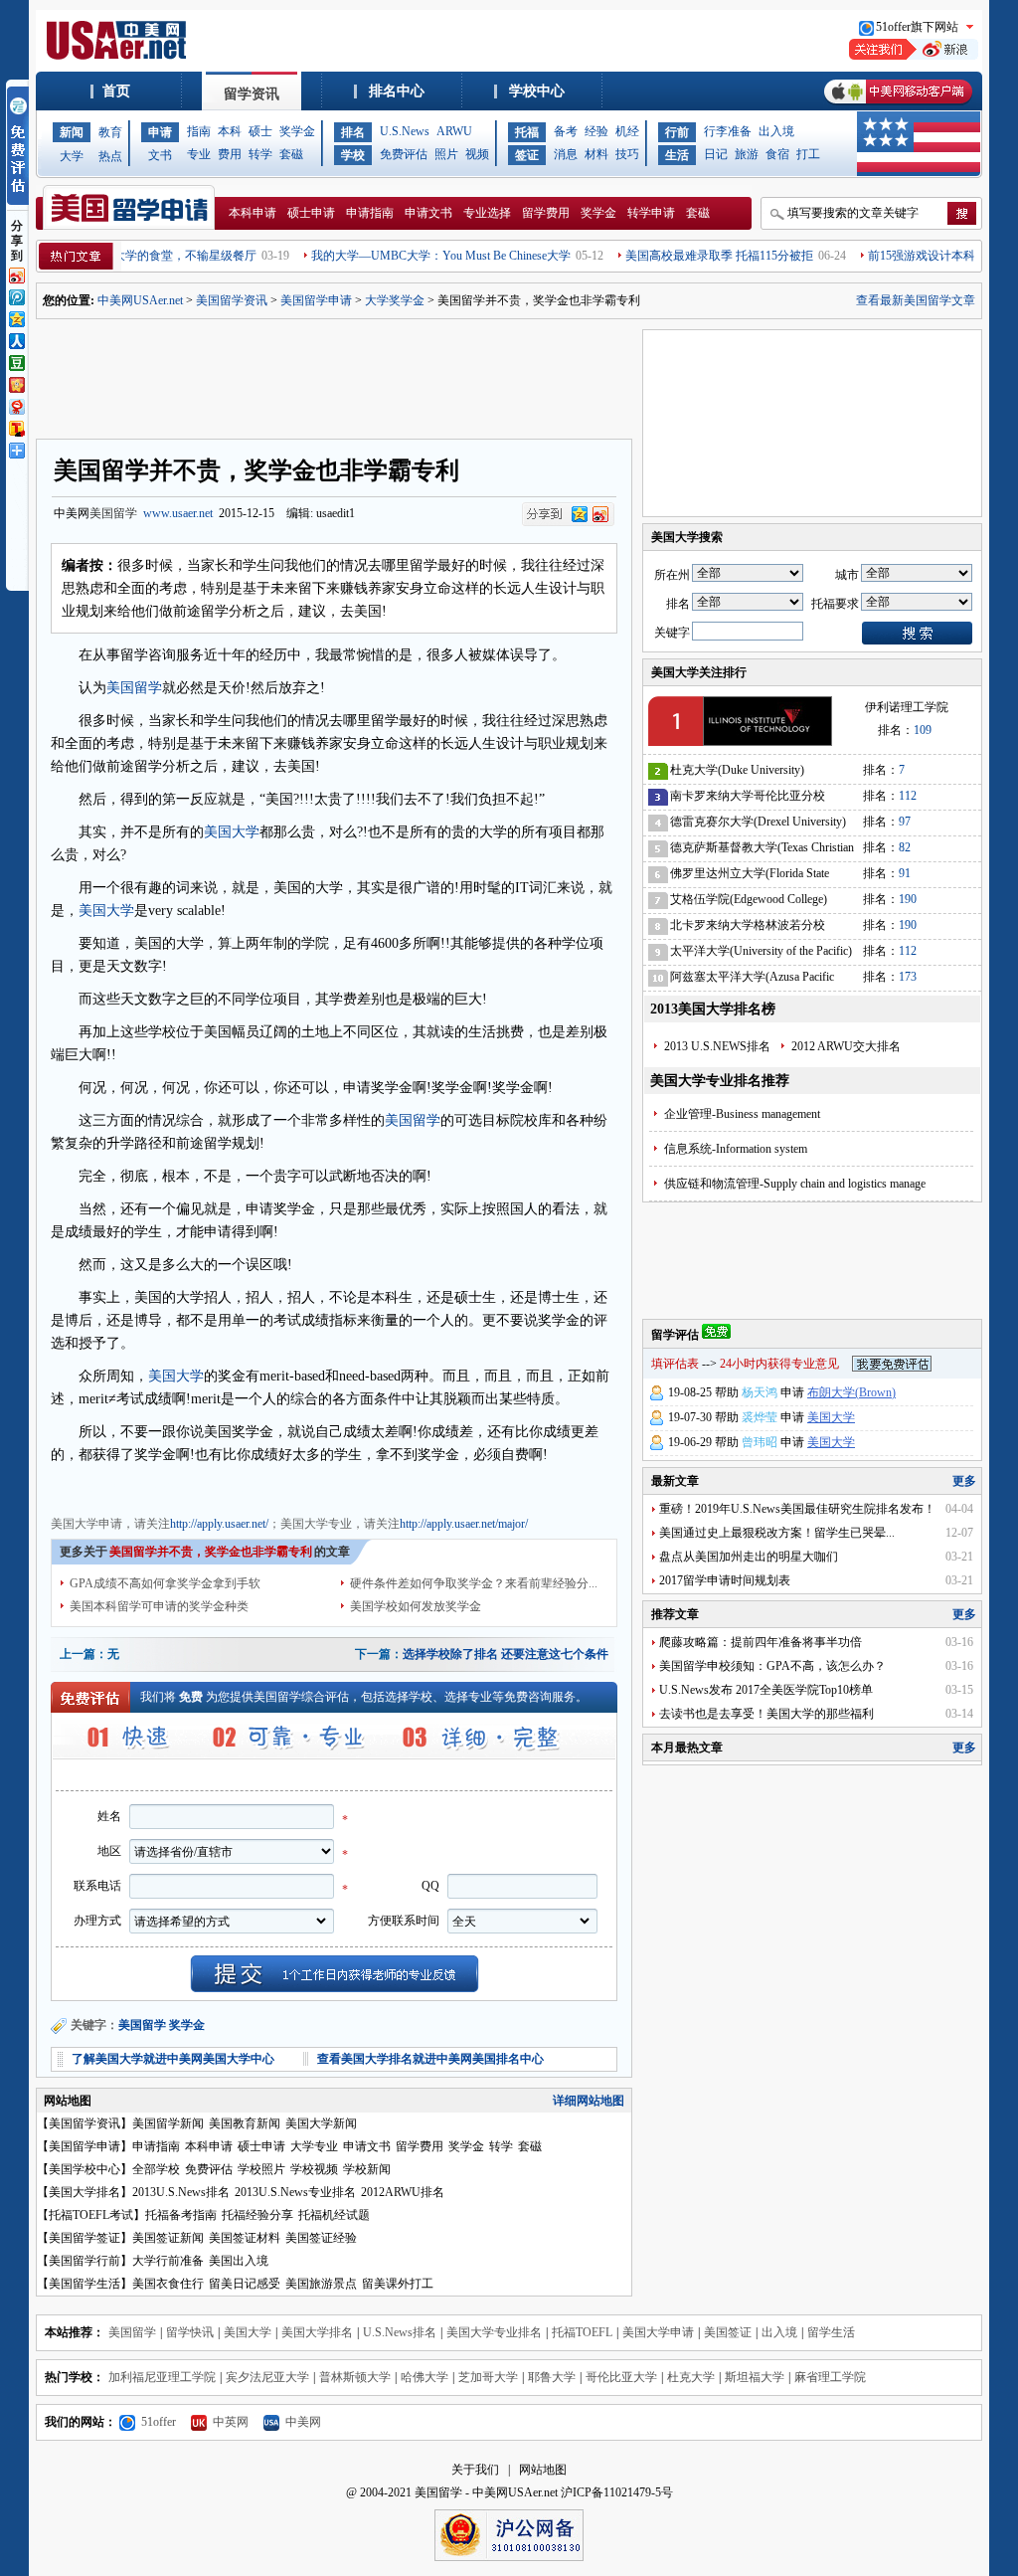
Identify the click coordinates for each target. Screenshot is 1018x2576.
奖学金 (297, 131)
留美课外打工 (398, 2284)
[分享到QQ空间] (16, 317)
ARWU (454, 131)
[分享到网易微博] (16, 405)
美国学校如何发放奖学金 (416, 1606)
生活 (677, 155)
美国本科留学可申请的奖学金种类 (159, 1606)
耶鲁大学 (552, 2377)
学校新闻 (367, 2169)
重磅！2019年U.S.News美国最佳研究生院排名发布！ (797, 1509)
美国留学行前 (85, 2261)
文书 (160, 155)
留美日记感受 (245, 2284)
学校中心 (537, 91)
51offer (159, 2422)
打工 (808, 154)
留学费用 (546, 213)
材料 (596, 154)
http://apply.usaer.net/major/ (464, 1524)
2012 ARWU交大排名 (846, 1046)
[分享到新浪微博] (16, 274)
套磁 (291, 154)
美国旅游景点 (321, 2284)
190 (908, 899)
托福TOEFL (582, 2332)
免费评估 (404, 154)
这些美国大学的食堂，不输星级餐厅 (124, 256)
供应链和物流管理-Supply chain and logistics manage (795, 1184)
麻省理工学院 (830, 2377)
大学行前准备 (168, 2261)
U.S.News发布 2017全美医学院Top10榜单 (766, 1690)
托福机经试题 (334, 2215)
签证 (527, 155)
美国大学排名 (85, 2192)
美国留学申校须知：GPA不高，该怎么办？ (772, 1666)
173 (908, 977)
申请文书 (428, 213)
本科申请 (253, 213)
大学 (72, 156)
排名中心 (397, 91)
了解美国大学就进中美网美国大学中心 (173, 2059)
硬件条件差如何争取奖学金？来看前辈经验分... (474, 1583)
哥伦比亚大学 (621, 2377)
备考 (566, 131)
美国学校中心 (85, 2169)
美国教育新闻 (245, 2123)
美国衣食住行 (168, 2284)
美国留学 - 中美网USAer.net (486, 2492)
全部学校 (156, 2169)
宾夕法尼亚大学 (267, 2377)
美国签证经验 (321, 2238)
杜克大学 (691, 2377)
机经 (627, 131)
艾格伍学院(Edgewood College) (749, 899)
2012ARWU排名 (403, 2192)
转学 (260, 154)
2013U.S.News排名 (181, 2192)
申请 (160, 132)
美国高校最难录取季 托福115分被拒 (682, 256)
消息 (566, 154)
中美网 (303, 2422)
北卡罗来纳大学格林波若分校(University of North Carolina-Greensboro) (748, 928)
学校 (353, 155)
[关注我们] (914, 56)
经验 (596, 131)
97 (905, 822)
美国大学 (232, 832)
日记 (716, 154)
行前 (677, 132)
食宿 (777, 154)
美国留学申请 (316, 300)
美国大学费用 (238, 1487)
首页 (116, 91)
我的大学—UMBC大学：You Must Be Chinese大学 (404, 256)
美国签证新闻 (168, 2238)
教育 (110, 132)
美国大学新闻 (321, 2123)
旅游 (747, 154)
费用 (230, 154)
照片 (446, 154)
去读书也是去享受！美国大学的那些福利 (766, 1714)
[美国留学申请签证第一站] (119, 56)
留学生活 (831, 2332)
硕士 (260, 131)
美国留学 (113, 513)
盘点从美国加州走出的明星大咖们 (749, 1557)
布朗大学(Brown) (851, 1392)
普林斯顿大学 (355, 2377)
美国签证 (728, 2332)
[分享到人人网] (16, 339)
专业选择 (487, 213)
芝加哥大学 (488, 2377)
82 (905, 847)
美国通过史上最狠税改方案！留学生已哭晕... (777, 1533)
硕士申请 (311, 213)
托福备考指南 (181, 2215)
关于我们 (475, 2470)
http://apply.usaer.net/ (219, 1524)
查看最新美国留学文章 (916, 300)
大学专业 (314, 2146)
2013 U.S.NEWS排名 (717, 1046)
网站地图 (543, 2470)
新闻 (72, 132)
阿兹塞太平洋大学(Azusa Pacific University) (752, 980)
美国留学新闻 (168, 2123)
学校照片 (261, 2169)
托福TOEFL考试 (91, 2215)
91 (905, 873)
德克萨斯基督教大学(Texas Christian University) (762, 851)
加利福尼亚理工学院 (162, 2377)
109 (923, 730)
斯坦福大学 (755, 2377)
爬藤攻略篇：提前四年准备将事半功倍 (761, 1642)
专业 (199, 154)
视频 (477, 154)
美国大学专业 (162, 1487)
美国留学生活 (85, 2284)
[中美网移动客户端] (898, 106)
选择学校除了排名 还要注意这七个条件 (506, 1654)
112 (908, 796)
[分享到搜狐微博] (16, 427)
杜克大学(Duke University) (737, 770)
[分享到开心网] (16, 383)
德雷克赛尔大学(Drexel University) (758, 822)
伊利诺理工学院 (907, 707)
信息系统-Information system (736, 1149)
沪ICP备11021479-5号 (617, 2492)
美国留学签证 (85, 2238)
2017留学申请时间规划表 (725, 1580)
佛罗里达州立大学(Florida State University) (750, 877)
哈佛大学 (424, 2377)
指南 (199, 131)
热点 (110, 156)
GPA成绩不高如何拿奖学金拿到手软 (165, 1583)
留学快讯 (190, 2332)
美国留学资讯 (232, 300)
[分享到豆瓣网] (16, 361)
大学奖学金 (395, 300)
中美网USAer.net (140, 300)
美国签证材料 (245, 2238)
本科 (230, 131)
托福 (527, 132)
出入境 (776, 131)
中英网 (231, 2422)
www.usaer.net (178, 513)
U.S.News (405, 131)
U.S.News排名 (400, 2332)
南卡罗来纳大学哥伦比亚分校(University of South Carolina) (748, 799)
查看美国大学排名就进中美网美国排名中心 (430, 2059)
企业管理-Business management (742, 1114)
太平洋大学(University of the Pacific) (761, 951)
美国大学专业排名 (494, 2332)
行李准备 (728, 131)
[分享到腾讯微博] (16, 295)
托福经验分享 (257, 2215)
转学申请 (651, 213)
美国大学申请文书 (413, 1487)
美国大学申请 (86, 1487)
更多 (964, 1481)
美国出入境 (239, 2261)
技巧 (627, 154)
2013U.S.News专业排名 (295, 2192)
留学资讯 (252, 94)
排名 (353, 132)
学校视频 (314, 2169)
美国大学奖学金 (319, 1487)
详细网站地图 (589, 2101)
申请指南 (370, 213)
